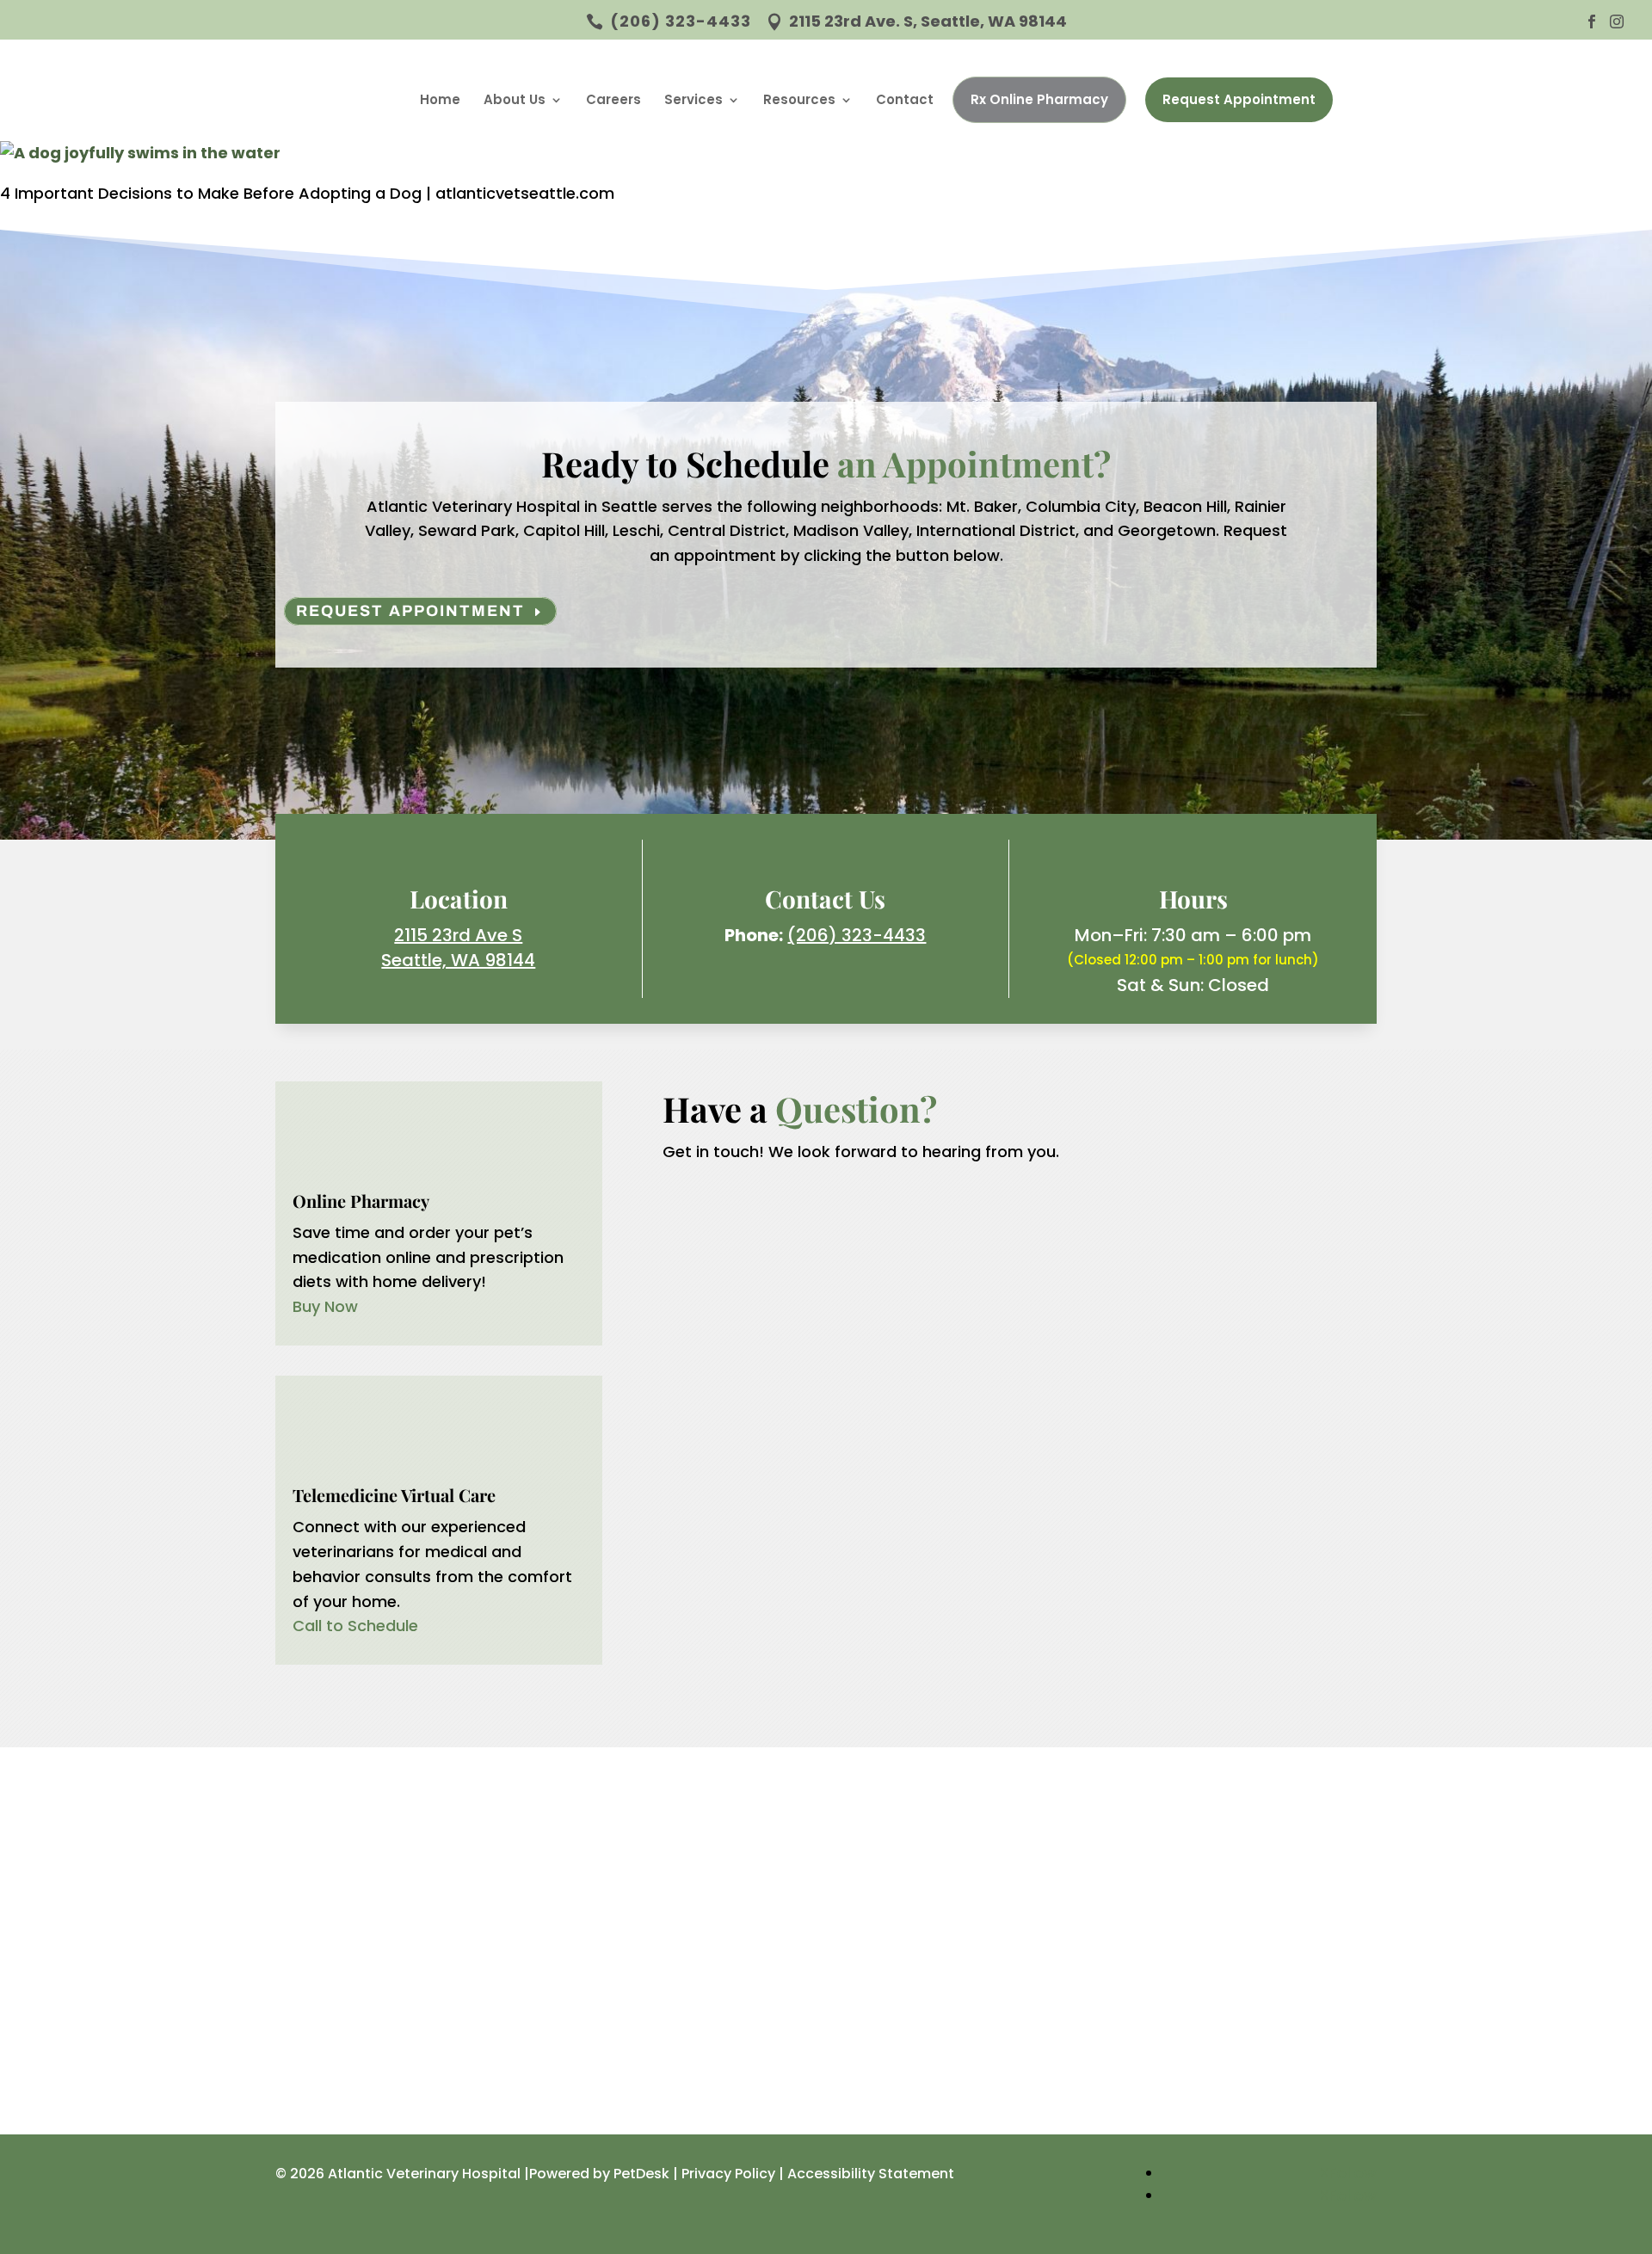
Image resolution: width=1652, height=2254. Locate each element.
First (944, 1244)
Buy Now (325, 1306)
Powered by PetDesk (599, 2174)
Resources (799, 99)
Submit (744, 1429)
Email (727, 1293)
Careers (613, 99)
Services (693, 99)
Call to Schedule (355, 1626)
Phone (725, 1318)
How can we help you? (793, 1369)
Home (440, 99)
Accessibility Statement (871, 2174)
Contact (905, 99)
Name (730, 1219)
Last (944, 1269)
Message (736, 1394)
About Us (515, 99)
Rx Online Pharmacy (1039, 99)
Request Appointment (1239, 99)
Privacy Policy (728, 2174)
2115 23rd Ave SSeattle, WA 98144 (458, 948)
